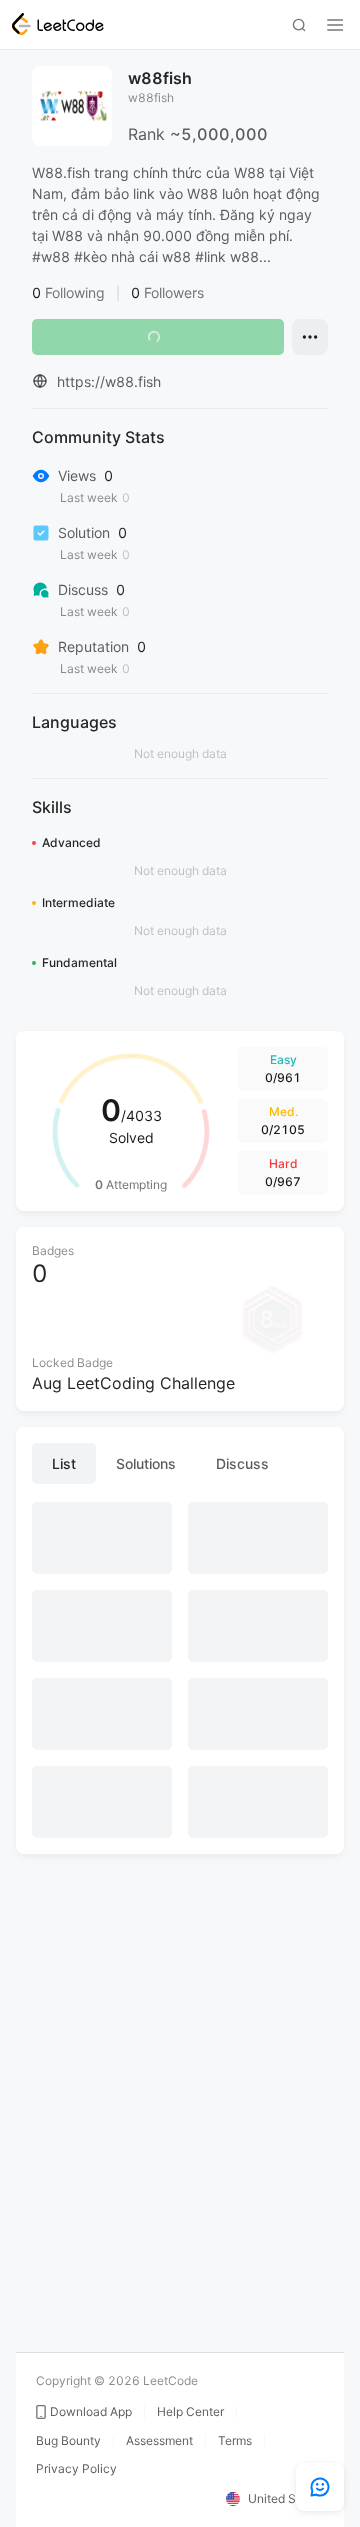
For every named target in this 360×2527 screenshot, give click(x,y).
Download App (91, 2412)
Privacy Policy (76, 2469)
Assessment (159, 2441)
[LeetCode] (58, 24)
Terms (235, 2441)
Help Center (190, 2412)
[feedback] (320, 2487)
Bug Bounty (68, 2441)
